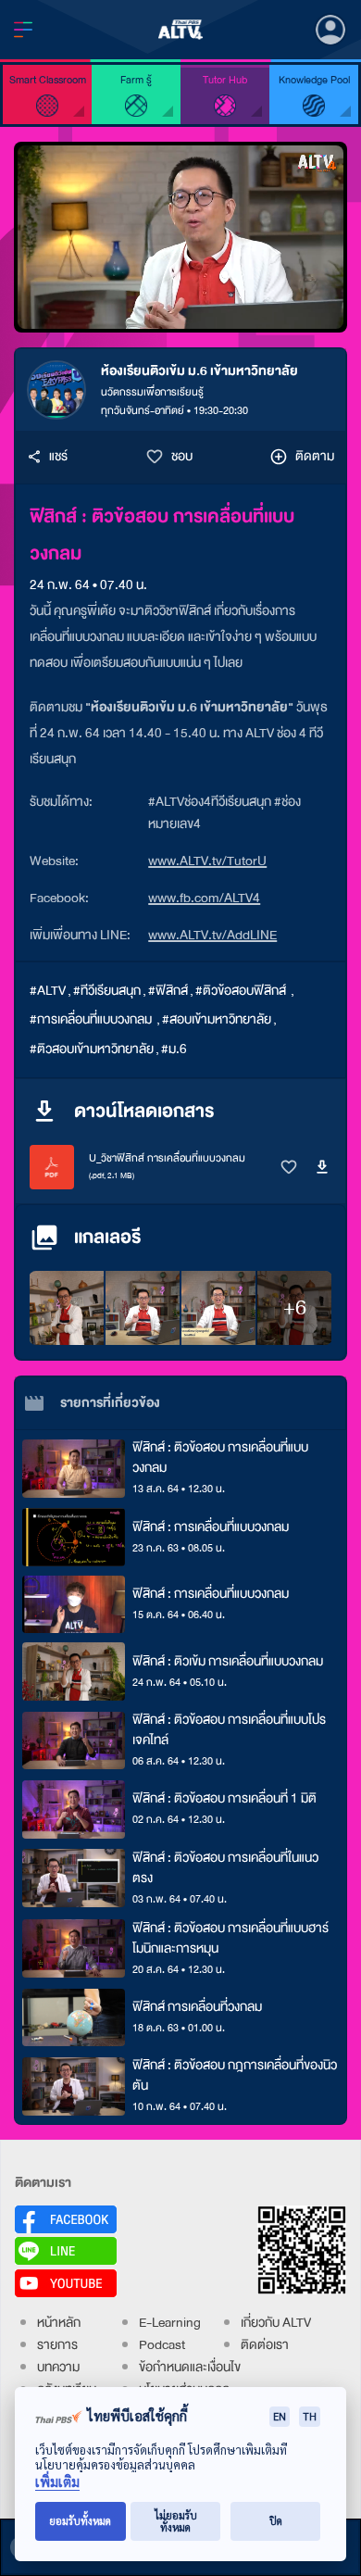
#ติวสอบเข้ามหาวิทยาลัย (92, 1049)
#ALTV (48, 991)
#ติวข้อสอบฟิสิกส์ (242, 991)
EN (280, 2416)
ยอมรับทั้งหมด (80, 2521)
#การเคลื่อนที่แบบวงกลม (92, 1019)
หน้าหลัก (59, 2323)
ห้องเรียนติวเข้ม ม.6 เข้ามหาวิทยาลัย (199, 371)
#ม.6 (174, 1049)
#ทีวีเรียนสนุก (107, 991)
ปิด (276, 2521)
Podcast (162, 2345)
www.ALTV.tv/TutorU (207, 861)
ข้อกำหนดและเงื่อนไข (190, 2367)
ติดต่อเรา (265, 2345)
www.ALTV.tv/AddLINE (212, 935)
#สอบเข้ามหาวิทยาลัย (217, 1019)
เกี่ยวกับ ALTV (276, 2323)
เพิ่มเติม (57, 2482)
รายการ (57, 2345)
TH (310, 2416)
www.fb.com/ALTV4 (204, 898)
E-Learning (170, 2323)
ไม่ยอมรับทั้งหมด (176, 2521)
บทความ (58, 2367)
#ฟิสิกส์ (168, 991)
